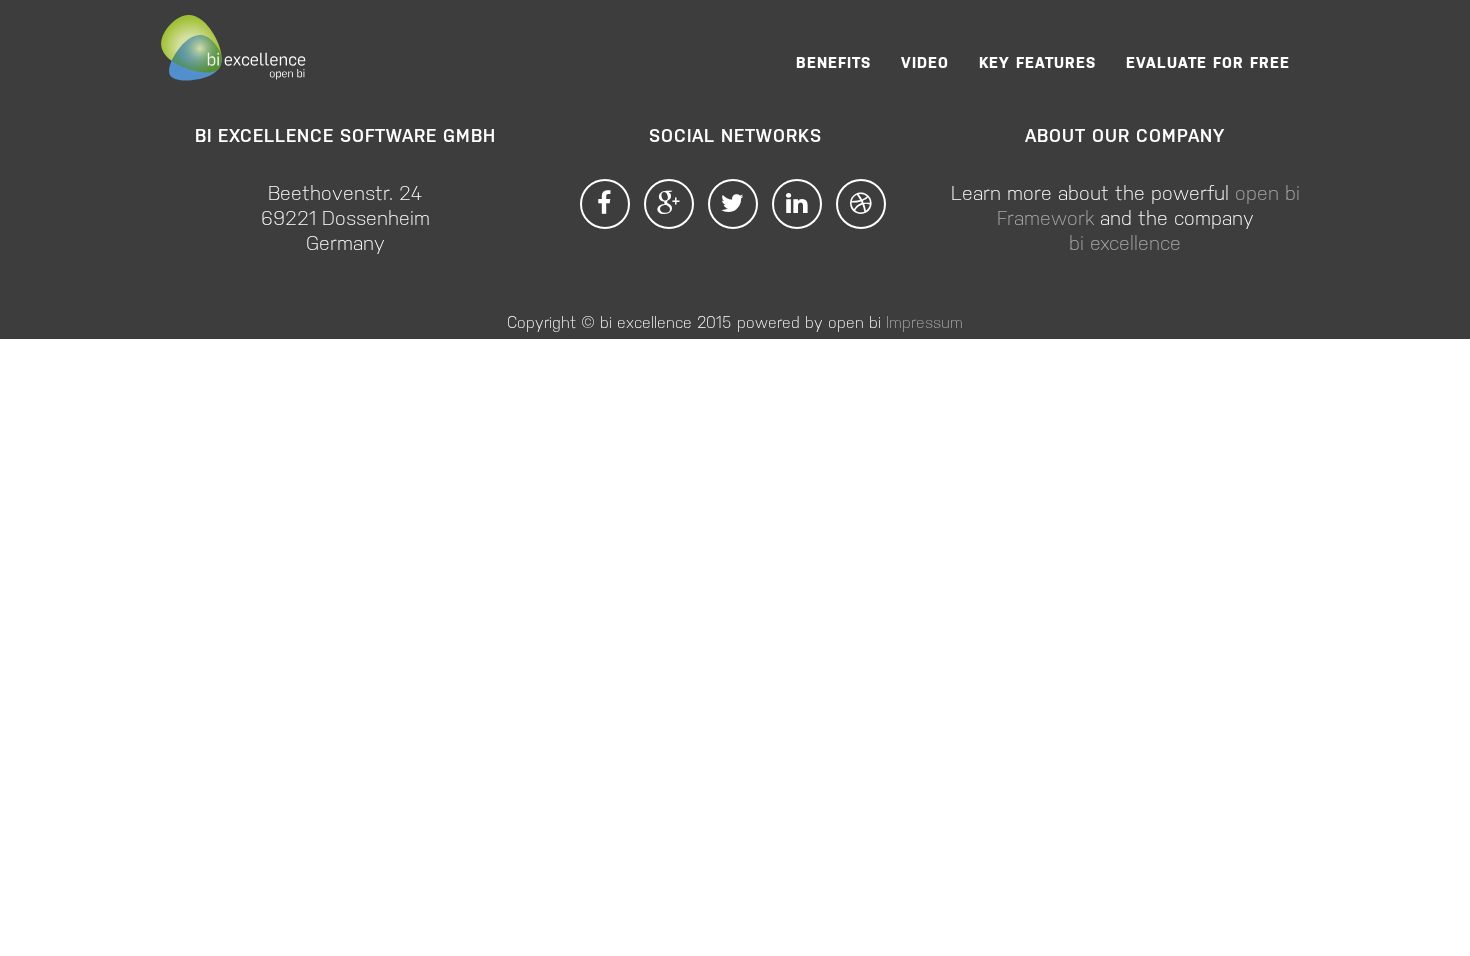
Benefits (833, 61)
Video (925, 61)
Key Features (1037, 61)
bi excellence (1125, 241)
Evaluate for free (1208, 61)
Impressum (924, 321)
